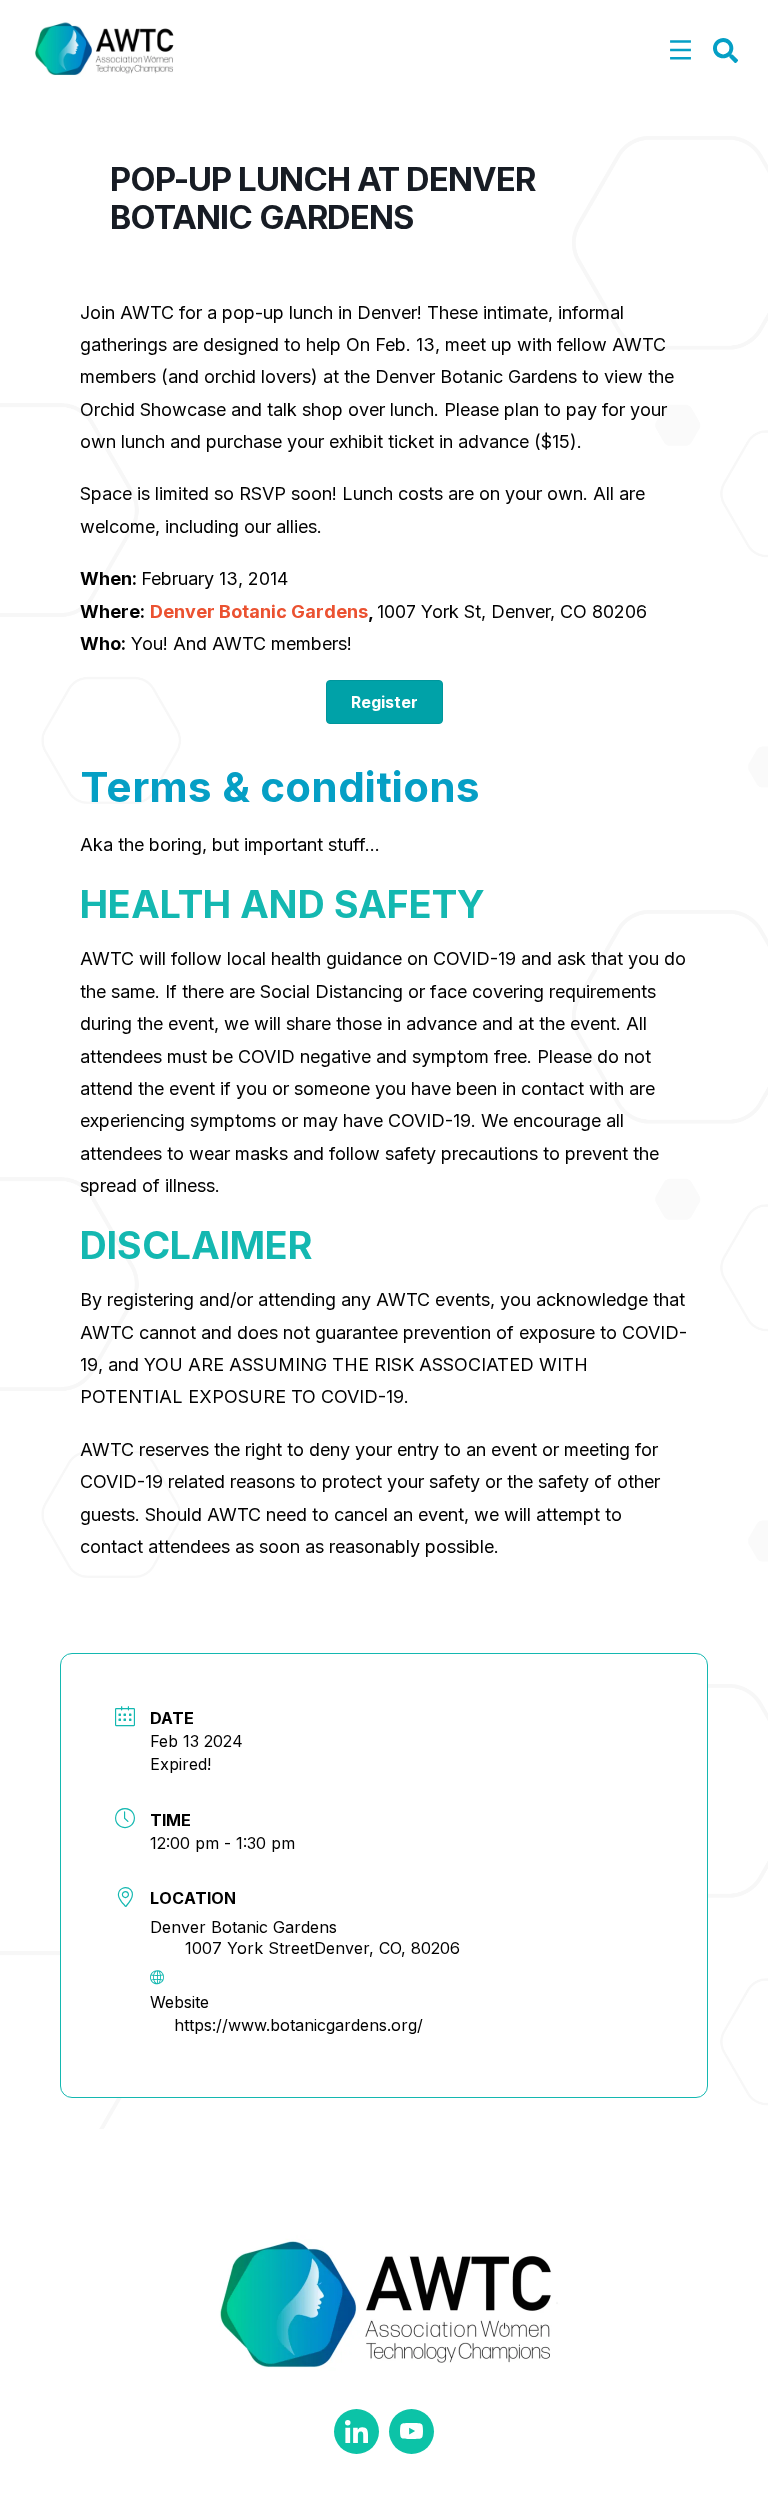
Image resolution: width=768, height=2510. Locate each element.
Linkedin (356, 2431)
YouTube (411, 2431)
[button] (680, 51)
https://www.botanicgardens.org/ (298, 2025)
